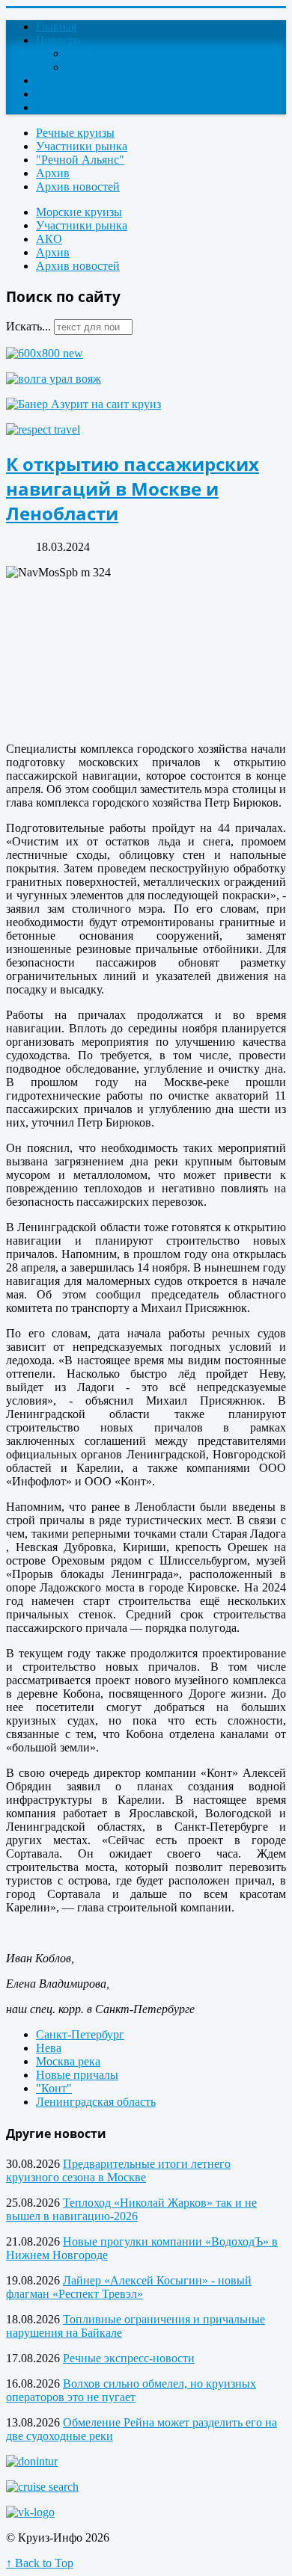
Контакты (61, 94)
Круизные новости (114, 53)
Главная (56, 27)
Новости (58, 40)
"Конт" (54, 2088)
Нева (49, 2048)
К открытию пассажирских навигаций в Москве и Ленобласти (133, 489)
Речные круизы (75, 133)
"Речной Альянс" (80, 160)
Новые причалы (77, 2075)
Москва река (68, 2061)
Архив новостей (78, 187)
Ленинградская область (96, 2102)
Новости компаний (115, 67)
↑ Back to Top (40, 2563)
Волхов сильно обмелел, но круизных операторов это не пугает (131, 2390)
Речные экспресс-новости (129, 2358)
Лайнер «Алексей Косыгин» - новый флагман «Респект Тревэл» (129, 2287)
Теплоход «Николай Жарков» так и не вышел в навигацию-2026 (131, 2209)
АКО (49, 239)
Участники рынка (82, 146)
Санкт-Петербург (80, 2034)
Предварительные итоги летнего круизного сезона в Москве (118, 2170)
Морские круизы (79, 212)
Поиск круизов (74, 107)
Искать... (28, 326)
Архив (53, 173)
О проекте (62, 80)
